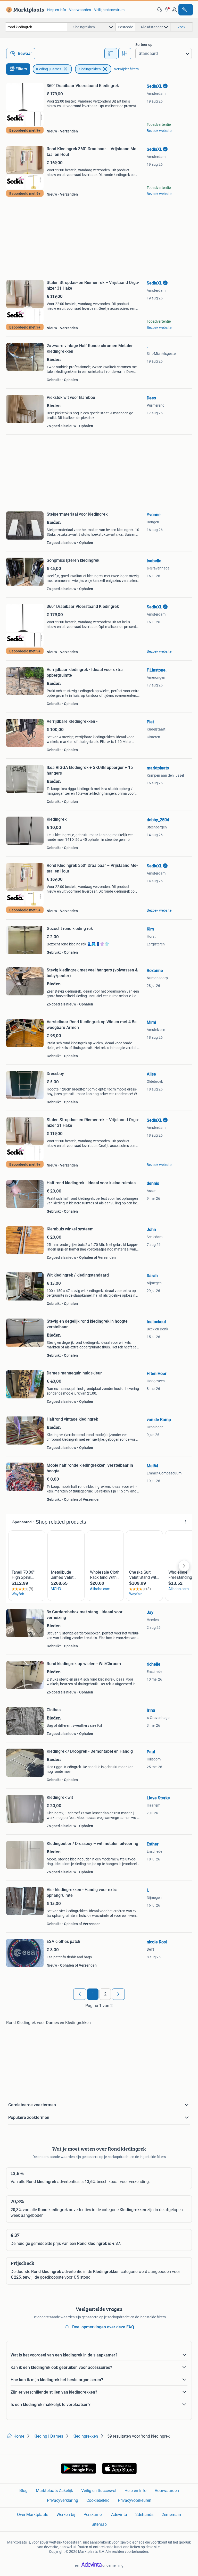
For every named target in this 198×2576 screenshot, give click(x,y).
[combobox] (36, 27)
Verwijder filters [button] (126, 69)
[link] (24, 10)
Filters (21, 69)
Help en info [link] (57, 10)
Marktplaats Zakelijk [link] (54, 2491)
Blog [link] (23, 2491)
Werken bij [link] (66, 2515)
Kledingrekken (90, 69)
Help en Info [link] (135, 2491)
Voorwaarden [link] (80, 10)
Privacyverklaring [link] (63, 2500)
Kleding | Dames (49, 69)
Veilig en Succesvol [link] (99, 2491)
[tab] (111, 54)
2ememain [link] (171, 2515)
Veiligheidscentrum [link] (109, 10)
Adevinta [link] (119, 2515)
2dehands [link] (144, 2515)
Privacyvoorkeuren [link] (135, 2500)
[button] (167, 10)
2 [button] (105, 1994)
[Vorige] (80, 1994)
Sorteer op (144, 45)
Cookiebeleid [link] (98, 2500)
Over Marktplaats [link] (33, 2515)
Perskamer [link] (93, 2515)
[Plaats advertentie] (186, 10)
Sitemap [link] (99, 2524)
